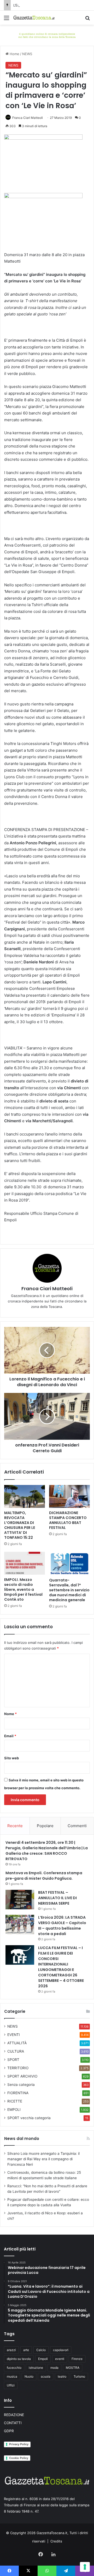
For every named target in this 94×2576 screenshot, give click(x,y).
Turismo (79, 2376)
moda (54, 2368)
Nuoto (29, 2376)
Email (10, 1736)
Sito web (11, 1758)
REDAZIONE (14, 2415)
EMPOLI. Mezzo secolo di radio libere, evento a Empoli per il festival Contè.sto (23, 1589)
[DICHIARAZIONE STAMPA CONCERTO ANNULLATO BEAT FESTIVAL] (69, 1496)
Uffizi (11, 2385)
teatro (62, 2376)
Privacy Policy (19, 2444)
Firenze (77, 2359)
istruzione (36, 2368)
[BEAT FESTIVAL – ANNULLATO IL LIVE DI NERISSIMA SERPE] (20, 1900)
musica (12, 2376)
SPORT (13, 2060)
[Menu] (7, 20)
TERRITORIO (18, 2068)
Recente (15, 1826)
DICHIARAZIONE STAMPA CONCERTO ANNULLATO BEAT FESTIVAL (68, 1520)
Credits (56, 2541)
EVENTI (14, 2035)
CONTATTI (13, 2423)
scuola (46, 2376)
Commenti (77, 1826)
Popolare (45, 1826)
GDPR (9, 2431)
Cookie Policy (19, 2458)
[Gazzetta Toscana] (47, 35)
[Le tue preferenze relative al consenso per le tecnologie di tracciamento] (85, 2567)
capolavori (61, 2350)
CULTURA (16, 2051)
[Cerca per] (87, 20)
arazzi (11, 2350)
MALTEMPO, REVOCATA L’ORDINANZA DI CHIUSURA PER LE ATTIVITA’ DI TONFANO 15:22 (20, 1525)
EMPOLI (14, 2110)
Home (14, 54)
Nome (10, 1714)
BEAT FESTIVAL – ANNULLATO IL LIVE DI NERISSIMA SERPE (57, 1898)
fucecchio (14, 2368)
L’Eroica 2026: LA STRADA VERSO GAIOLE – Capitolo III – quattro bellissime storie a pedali (62, 1926)
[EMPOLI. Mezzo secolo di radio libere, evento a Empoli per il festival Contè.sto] (25, 1563)
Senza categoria (21, 2085)
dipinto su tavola (19, 2359)
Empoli (43, 2359)
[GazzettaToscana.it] (34, 18)
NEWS (27, 54)
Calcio (41, 2350)
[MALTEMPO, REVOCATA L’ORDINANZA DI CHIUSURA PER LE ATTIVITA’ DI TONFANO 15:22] (25, 1496)
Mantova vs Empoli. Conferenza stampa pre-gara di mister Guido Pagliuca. (44, 1876)
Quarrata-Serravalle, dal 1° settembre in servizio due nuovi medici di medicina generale (69, 1590)
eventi (60, 2359)
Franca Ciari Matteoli (28, 118)
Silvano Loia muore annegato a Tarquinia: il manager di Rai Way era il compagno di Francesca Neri (43, 2159)
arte (26, 2350)
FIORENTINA (18, 2093)
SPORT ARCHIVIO (22, 2076)
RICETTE (15, 2101)
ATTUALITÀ (17, 2043)
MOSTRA (73, 2368)
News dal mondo (22, 2139)
